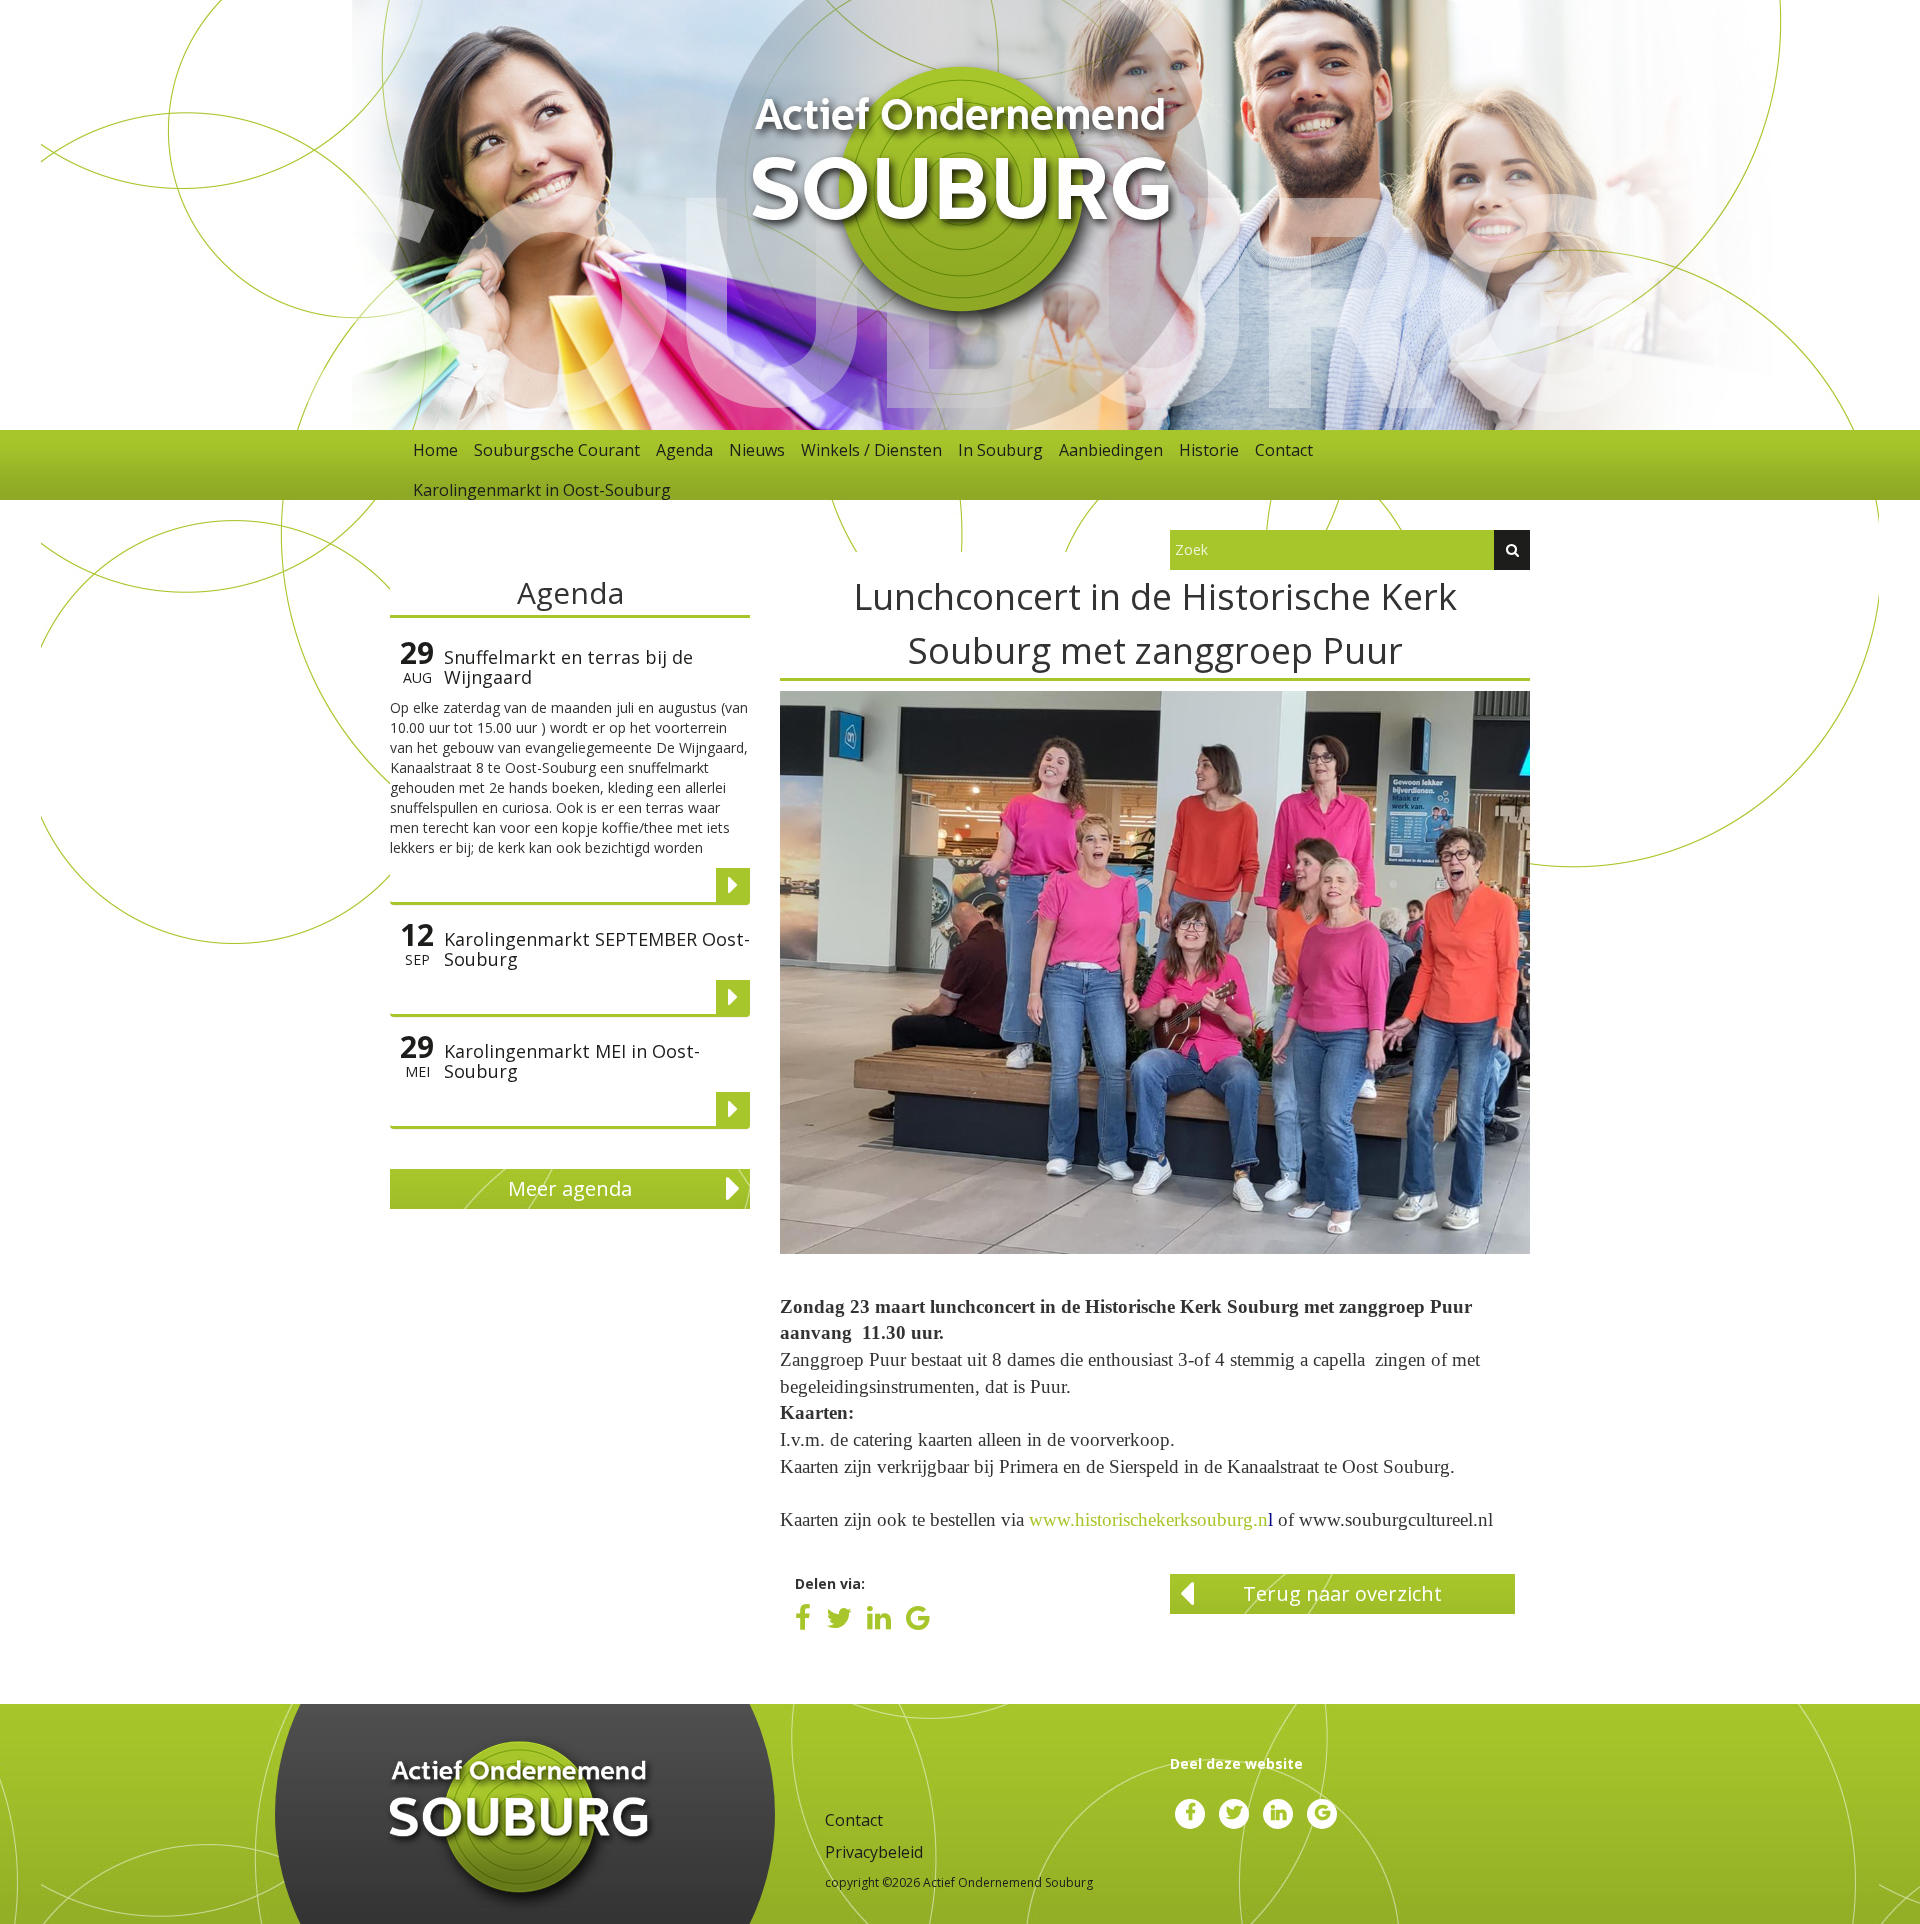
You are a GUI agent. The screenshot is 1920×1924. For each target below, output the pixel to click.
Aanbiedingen (1111, 450)
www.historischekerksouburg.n (1148, 1519)
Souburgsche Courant (557, 450)
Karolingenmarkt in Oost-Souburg (542, 490)
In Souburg (1000, 450)
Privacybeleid (874, 1852)
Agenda (684, 450)
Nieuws (757, 450)
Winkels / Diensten (871, 450)
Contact (1284, 450)
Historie (1209, 450)
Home (435, 450)
